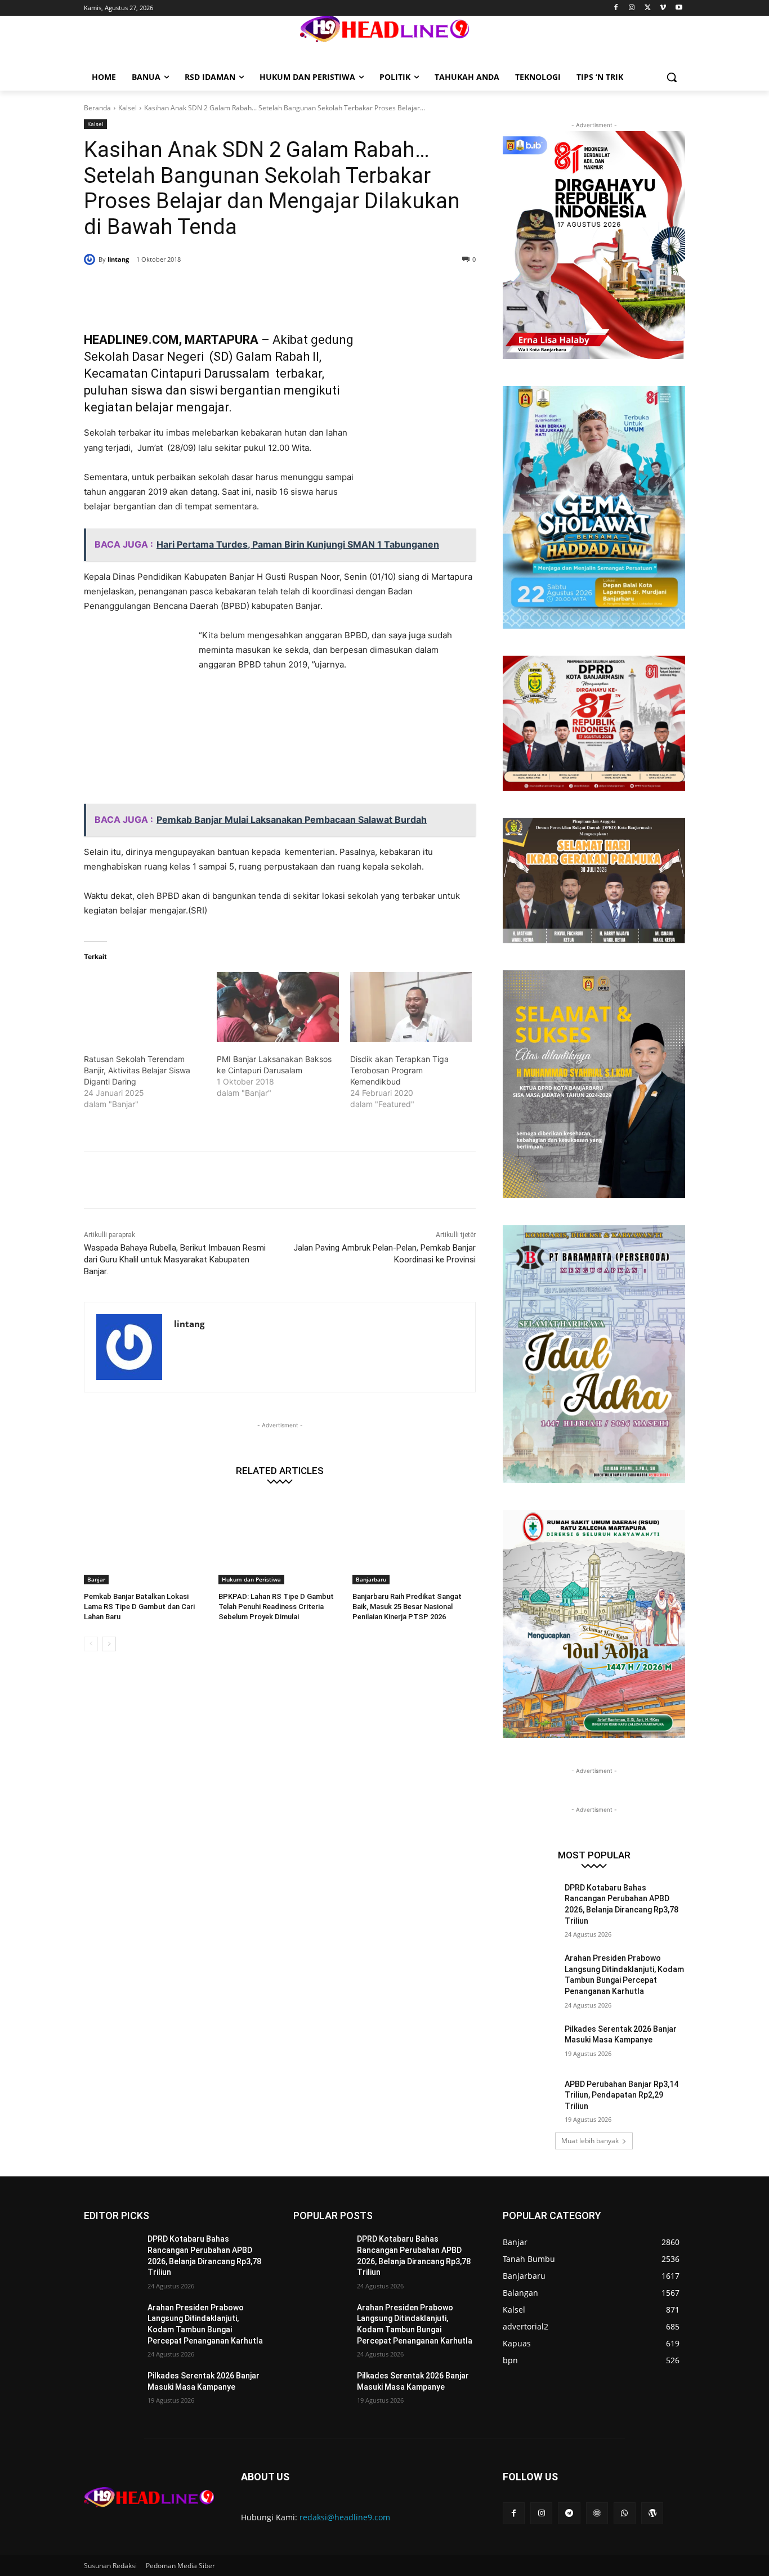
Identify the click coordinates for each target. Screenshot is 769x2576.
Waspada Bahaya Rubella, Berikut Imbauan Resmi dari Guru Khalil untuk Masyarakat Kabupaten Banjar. (175, 1260)
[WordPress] (652, 2513)
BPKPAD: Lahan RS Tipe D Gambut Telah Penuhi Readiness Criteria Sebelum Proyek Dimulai (276, 1607)
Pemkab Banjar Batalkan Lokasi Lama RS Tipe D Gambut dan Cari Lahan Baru (139, 1607)
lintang (118, 259)
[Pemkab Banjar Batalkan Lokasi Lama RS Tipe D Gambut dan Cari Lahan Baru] (146, 1541)
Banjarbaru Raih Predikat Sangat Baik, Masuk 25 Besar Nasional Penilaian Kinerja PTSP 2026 (407, 1607)
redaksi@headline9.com (345, 2517)
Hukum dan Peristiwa (251, 1579)
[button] (672, 77)
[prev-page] (91, 1644)
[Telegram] (569, 2513)
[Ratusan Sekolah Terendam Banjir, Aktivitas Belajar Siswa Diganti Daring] (145, 1007)
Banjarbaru (371, 1579)
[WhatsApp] (246, 288)
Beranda (97, 108)
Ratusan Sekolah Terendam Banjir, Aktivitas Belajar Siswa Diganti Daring (137, 1070)
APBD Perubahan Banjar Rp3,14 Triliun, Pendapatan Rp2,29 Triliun (622, 2095)
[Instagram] (632, 8)
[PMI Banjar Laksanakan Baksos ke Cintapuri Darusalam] (278, 1007)
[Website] (597, 2513)
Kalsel (128, 108)
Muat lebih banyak (590, 2141)
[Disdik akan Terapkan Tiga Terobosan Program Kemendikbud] (411, 1007)
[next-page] (109, 1644)
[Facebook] (616, 8)
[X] (648, 8)
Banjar (96, 1579)
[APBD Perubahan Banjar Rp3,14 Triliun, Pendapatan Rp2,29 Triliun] (530, 2098)
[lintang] (91, 259)
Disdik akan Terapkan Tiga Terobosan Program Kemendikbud (399, 1070)
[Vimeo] (663, 8)
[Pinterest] (220, 288)
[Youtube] (679, 8)
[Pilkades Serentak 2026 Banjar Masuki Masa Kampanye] (530, 2043)
